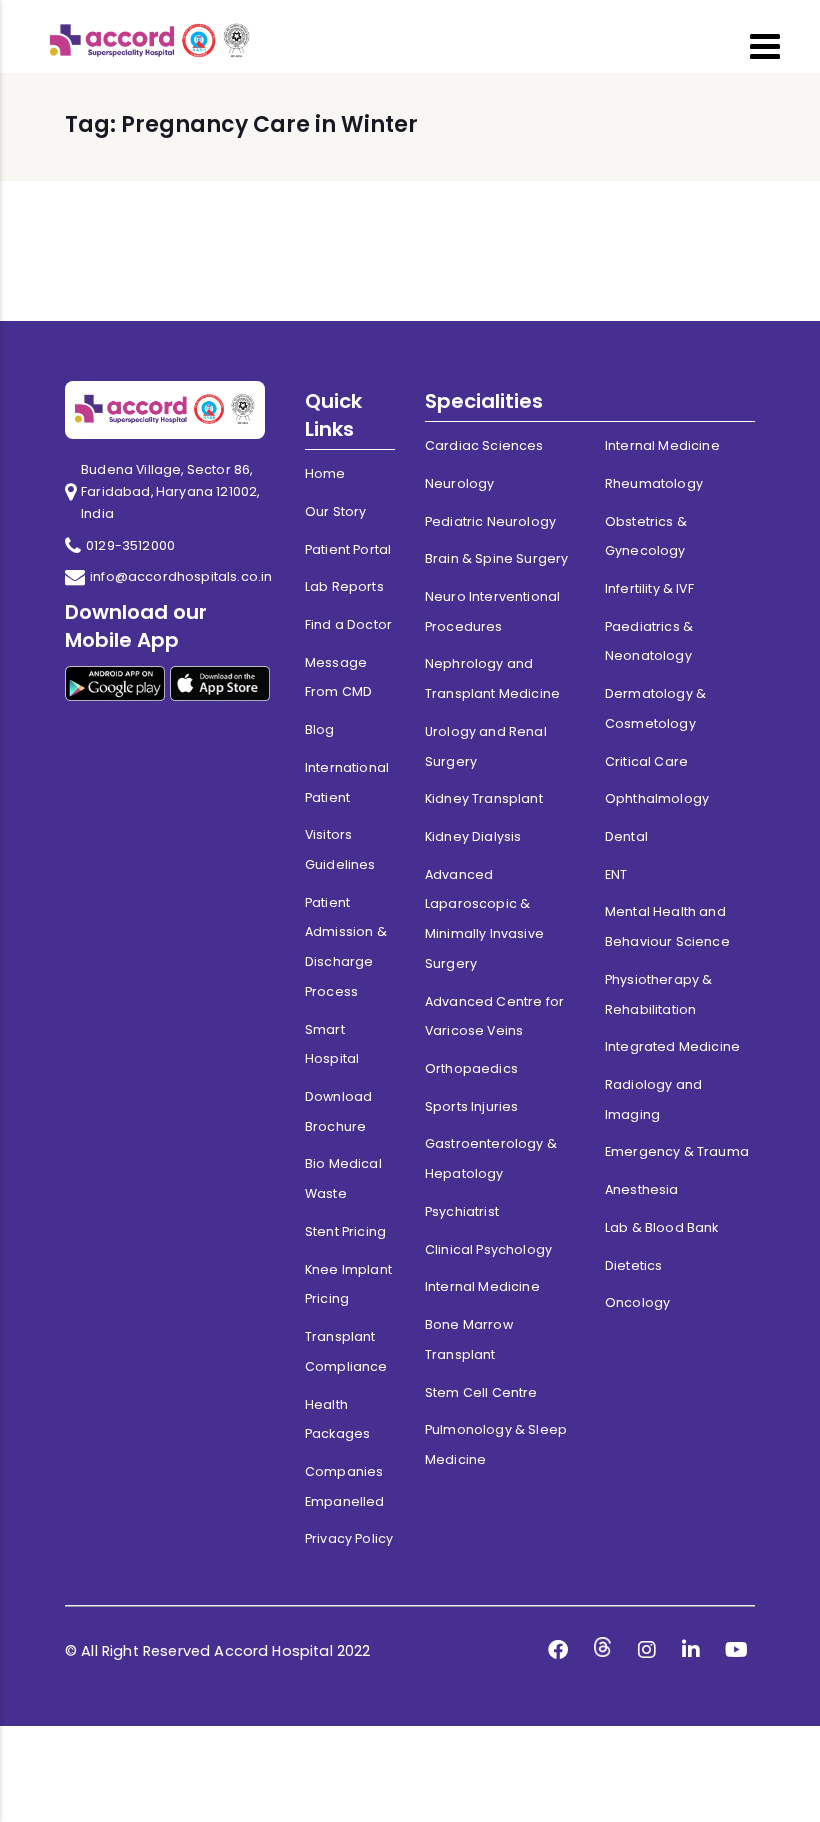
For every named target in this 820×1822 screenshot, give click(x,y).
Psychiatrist (462, 1211)
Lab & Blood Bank (662, 1227)
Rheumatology (654, 483)
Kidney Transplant (484, 798)
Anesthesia (642, 1189)
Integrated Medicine (672, 1046)
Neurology (459, 483)
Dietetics (633, 1265)
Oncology (637, 1302)
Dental (626, 836)
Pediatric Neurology (490, 521)
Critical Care (646, 761)
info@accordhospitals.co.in (181, 576)
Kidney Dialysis (473, 836)
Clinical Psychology (488, 1249)
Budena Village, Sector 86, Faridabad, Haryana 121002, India (170, 491)
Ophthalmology (657, 798)
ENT (616, 874)
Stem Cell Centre (481, 1392)
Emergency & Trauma (677, 1151)
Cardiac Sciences (484, 445)
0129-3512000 (130, 545)
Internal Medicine (482, 1286)
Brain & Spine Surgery (496, 558)
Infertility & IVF (649, 588)
